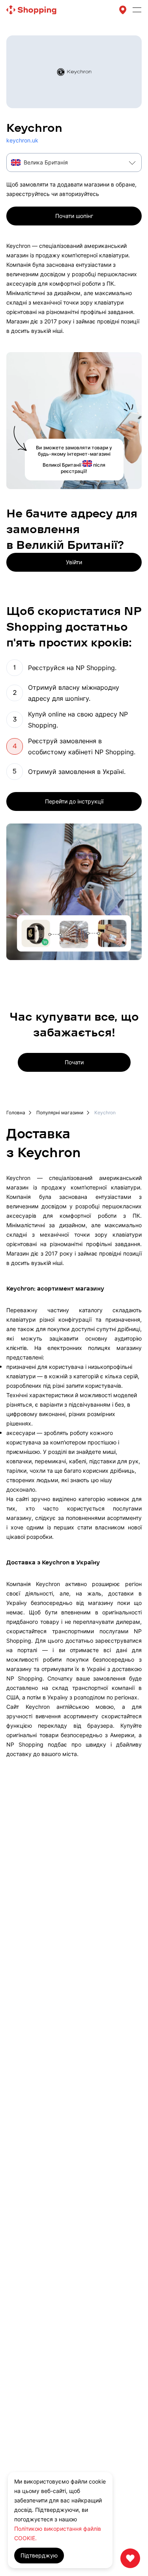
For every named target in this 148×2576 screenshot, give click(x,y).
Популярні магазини (60, 1113)
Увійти (74, 562)
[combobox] (74, 163)
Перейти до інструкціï (74, 801)
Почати (74, 1062)
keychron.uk (22, 140)
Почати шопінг (74, 216)
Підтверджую (39, 2555)
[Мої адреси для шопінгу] (123, 10)
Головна (16, 1113)
